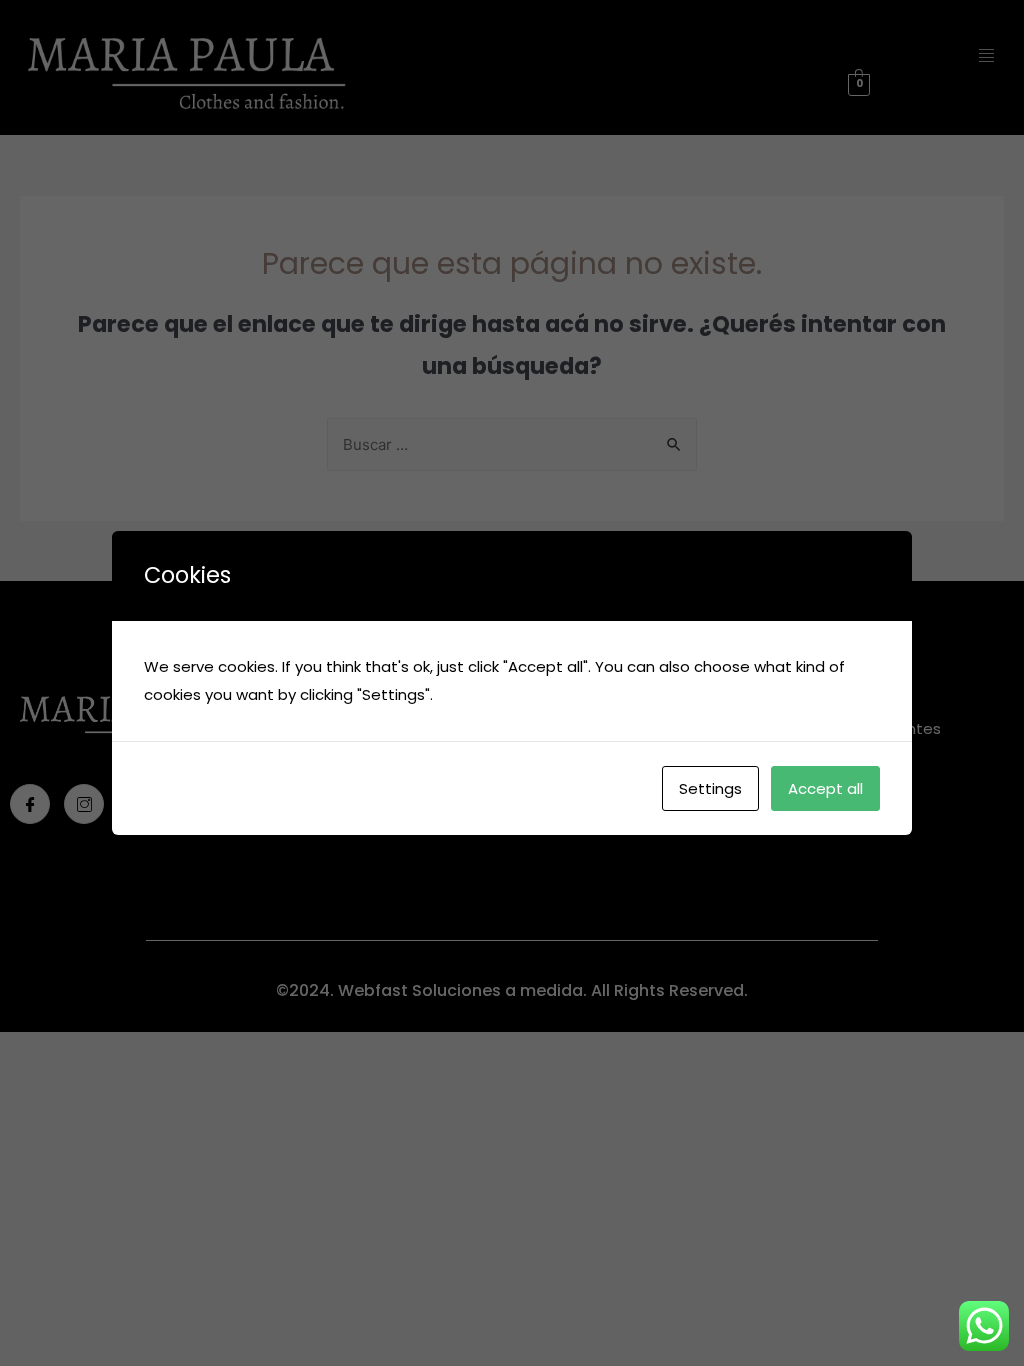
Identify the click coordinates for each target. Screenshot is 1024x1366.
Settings (710, 788)
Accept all (825, 788)
